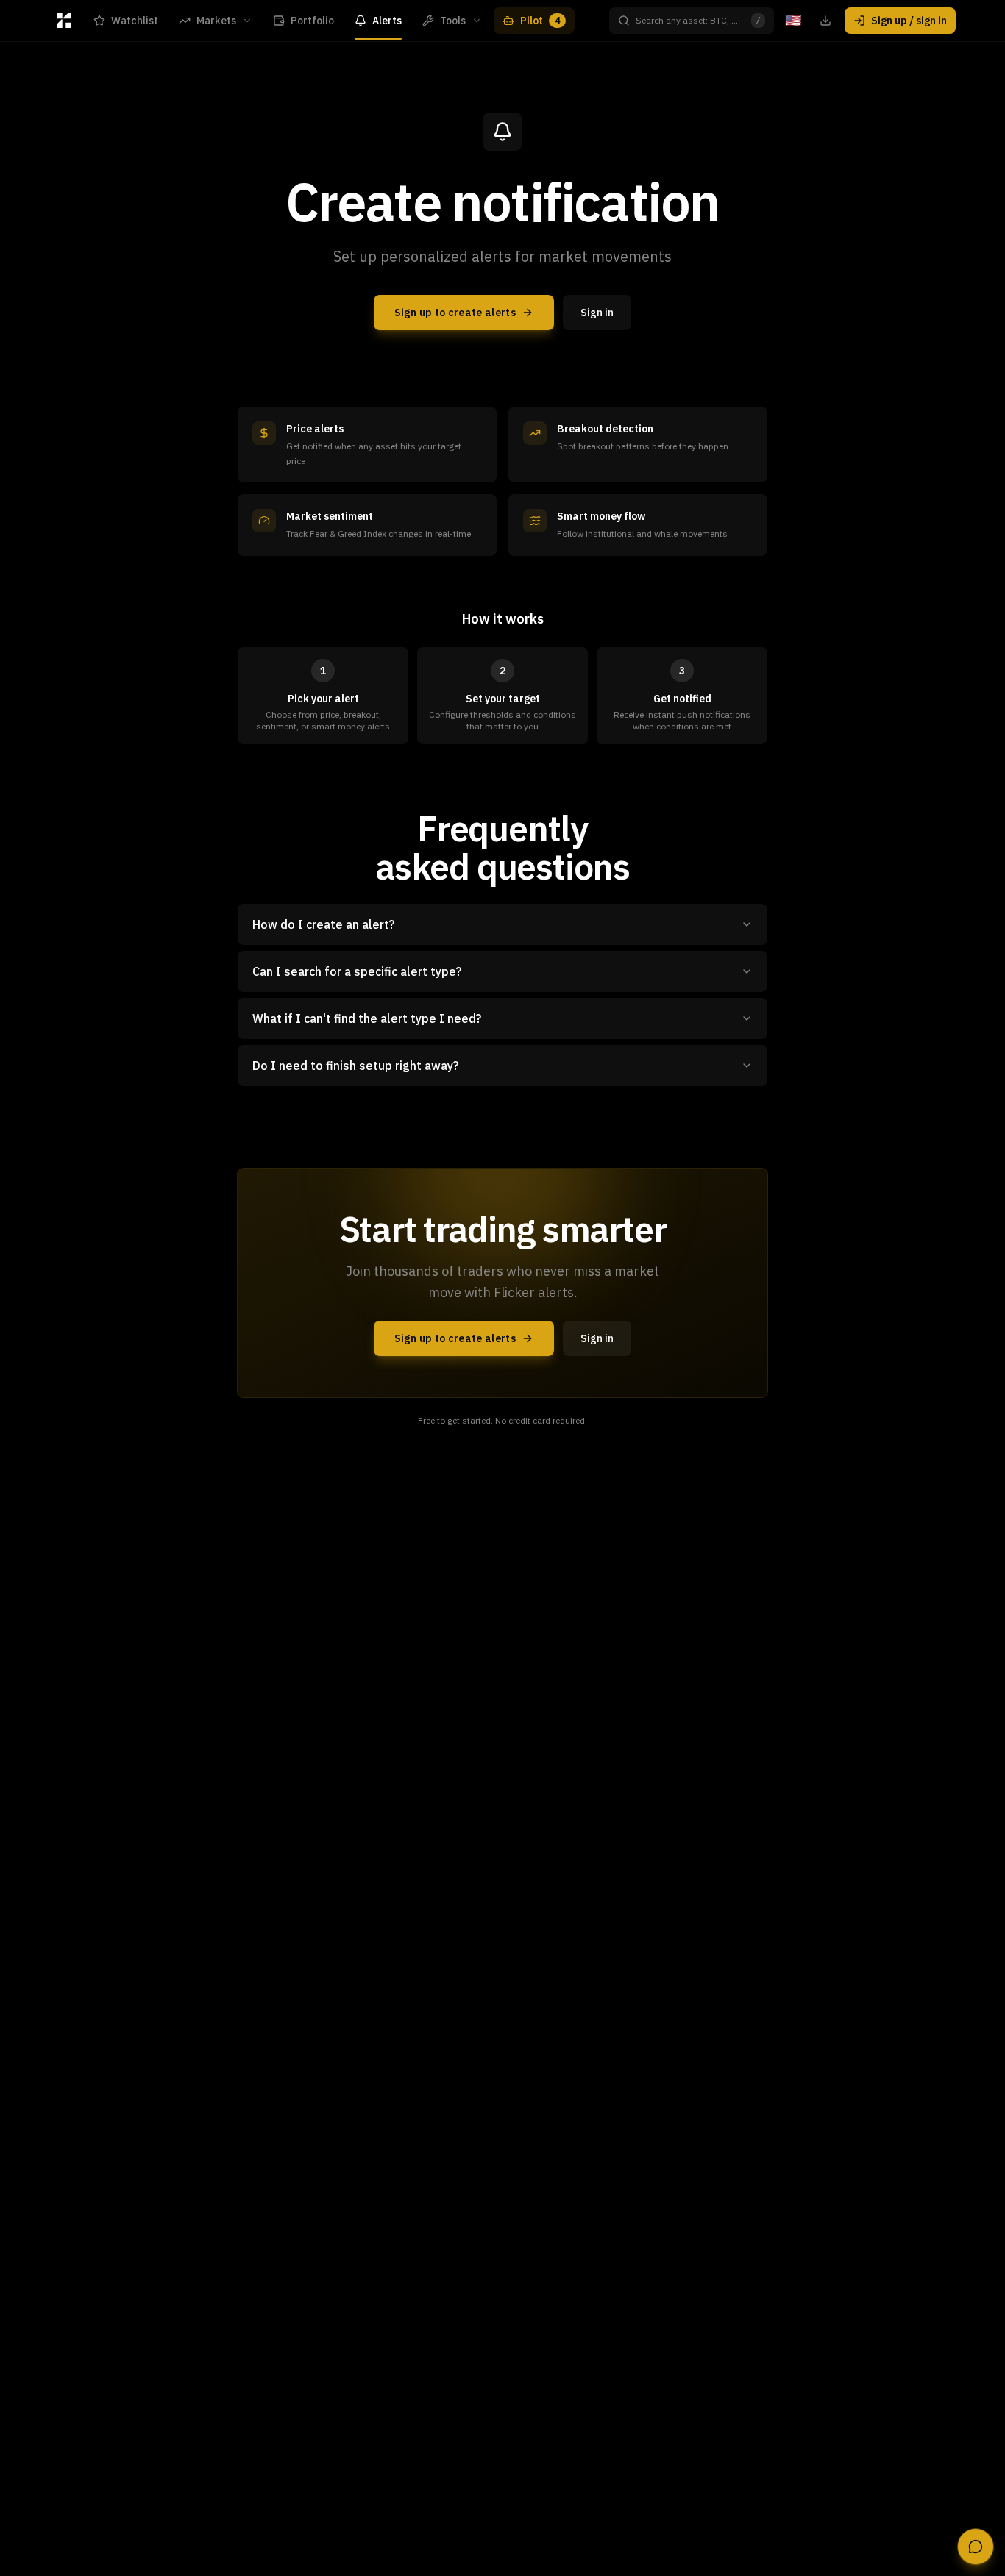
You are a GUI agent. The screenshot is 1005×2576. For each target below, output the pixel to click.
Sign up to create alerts (455, 313)
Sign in (597, 313)
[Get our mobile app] (825, 21)
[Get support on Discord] (976, 2547)
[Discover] (64, 21)
